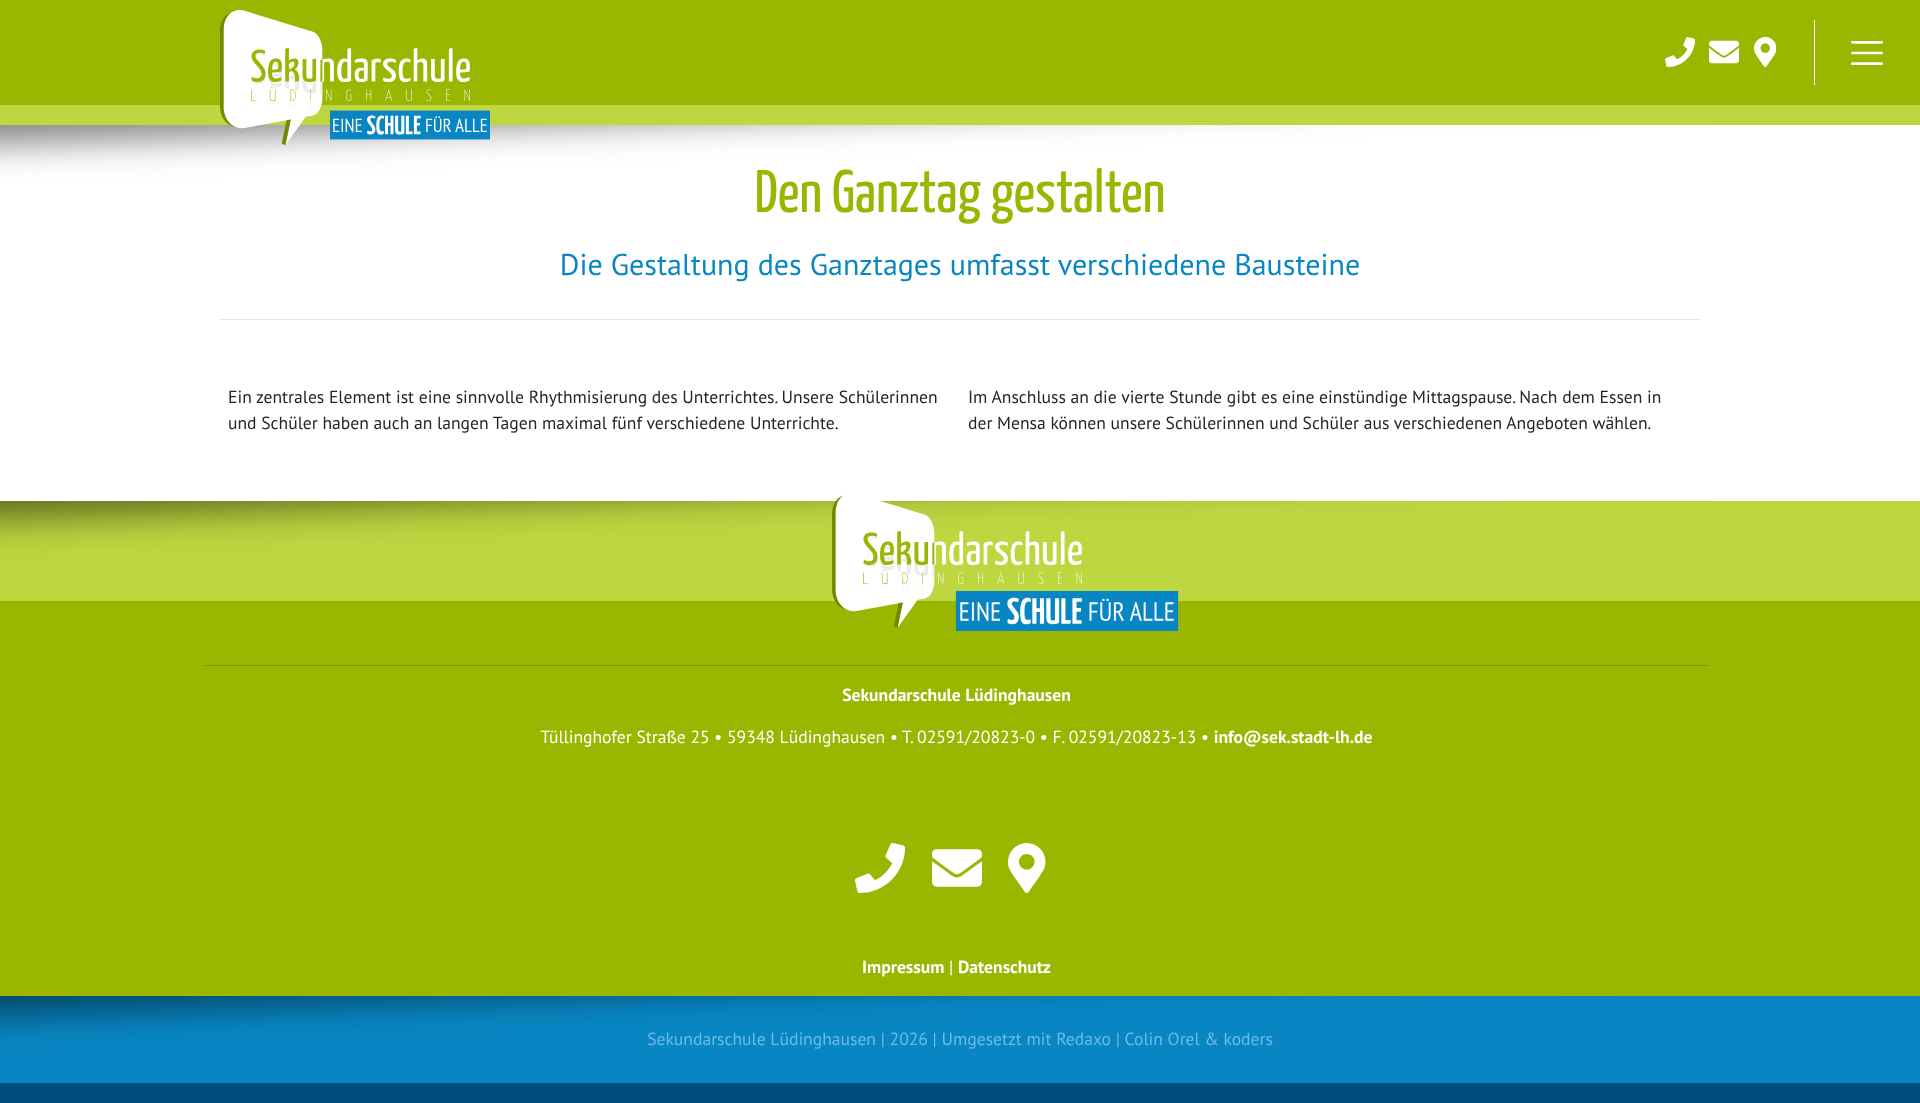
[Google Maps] (1765, 49)
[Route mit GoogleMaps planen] (1033, 866)
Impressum (903, 966)
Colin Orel (1162, 1038)
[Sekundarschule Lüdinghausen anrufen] (1682, 49)
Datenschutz (1004, 966)
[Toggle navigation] (1867, 53)
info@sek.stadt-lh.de (1293, 736)
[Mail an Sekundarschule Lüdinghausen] (1726, 49)
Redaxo (1083, 1038)
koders (1247, 1038)
